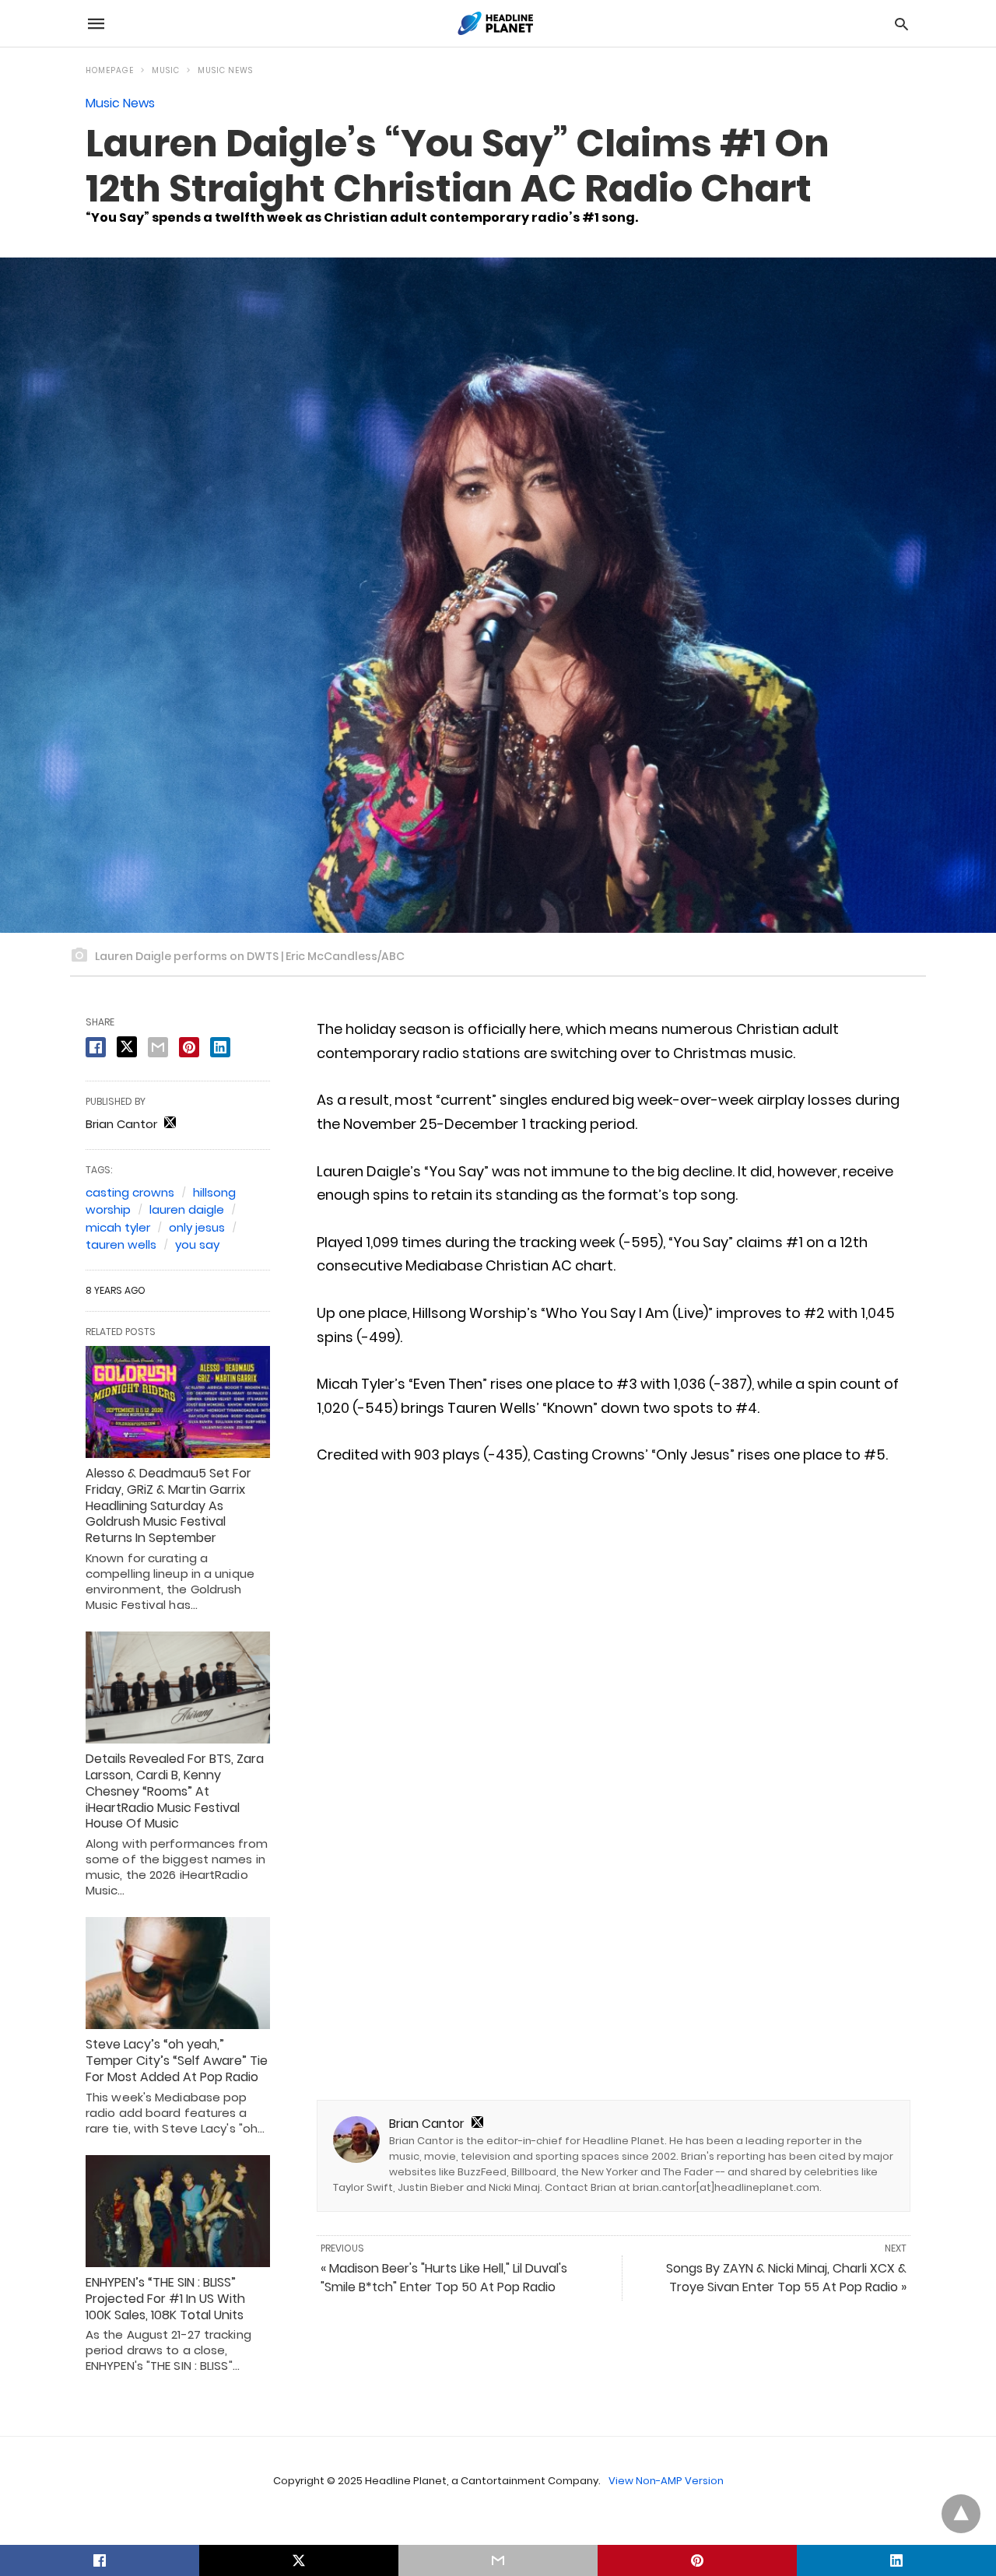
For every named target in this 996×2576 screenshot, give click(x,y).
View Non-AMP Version (666, 2481)
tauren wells (121, 1244)
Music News (225, 70)
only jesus (197, 1227)
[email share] (158, 1047)
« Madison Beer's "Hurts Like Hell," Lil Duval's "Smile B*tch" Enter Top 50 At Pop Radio (444, 2278)
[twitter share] (127, 1047)
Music (166, 70)
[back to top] (961, 2514)
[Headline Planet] (497, 23)
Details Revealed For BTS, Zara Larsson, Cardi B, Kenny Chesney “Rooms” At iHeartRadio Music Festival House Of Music (175, 1791)
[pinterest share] (189, 1047)
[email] (498, 2560)
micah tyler (118, 1227)
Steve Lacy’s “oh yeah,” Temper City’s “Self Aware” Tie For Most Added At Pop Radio (177, 2061)
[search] (901, 24)
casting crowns (130, 1192)
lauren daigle (187, 1209)
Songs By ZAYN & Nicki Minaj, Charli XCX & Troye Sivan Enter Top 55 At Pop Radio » (786, 2278)
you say (197, 1244)
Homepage (110, 70)
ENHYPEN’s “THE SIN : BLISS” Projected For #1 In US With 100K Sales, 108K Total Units (165, 2299)
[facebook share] (96, 1047)
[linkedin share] (220, 1047)
